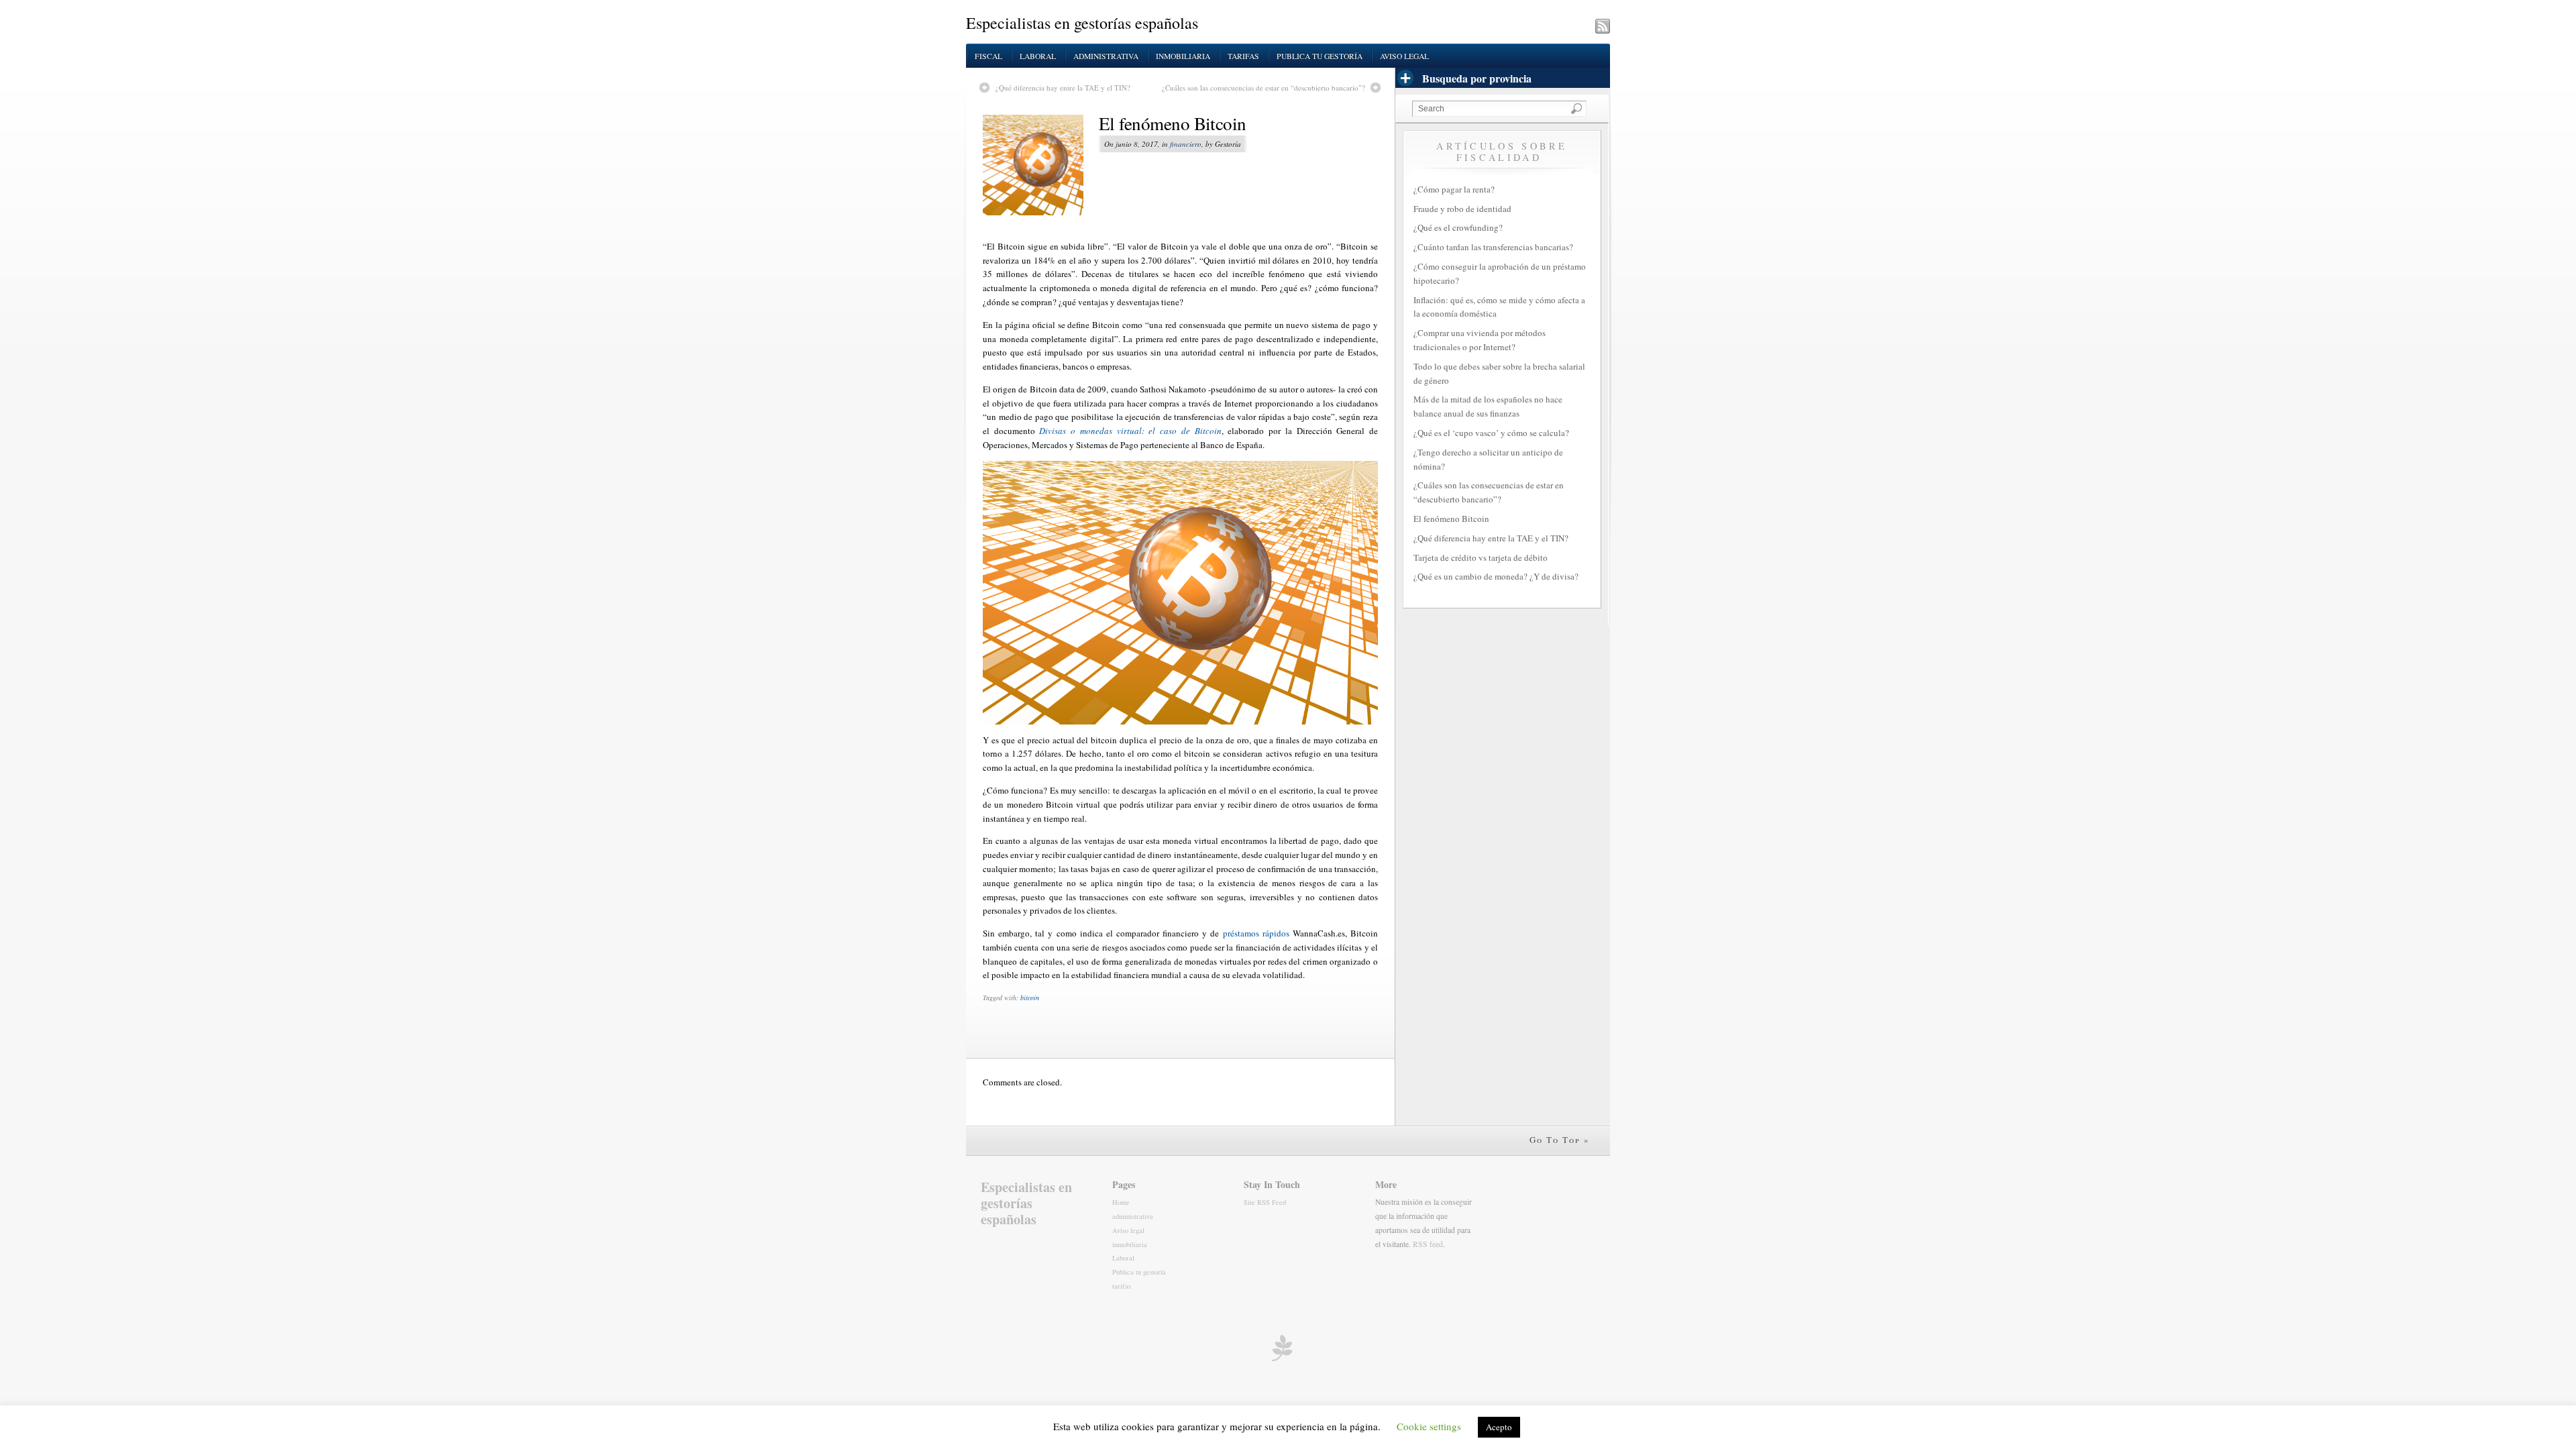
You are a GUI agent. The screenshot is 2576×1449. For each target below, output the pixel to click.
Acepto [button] (1499, 1427)
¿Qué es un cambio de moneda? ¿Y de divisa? (1496, 576)
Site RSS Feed (1265, 1202)
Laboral (1038, 56)
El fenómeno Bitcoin (1173, 123)
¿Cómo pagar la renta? (1454, 189)
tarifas (1243, 56)
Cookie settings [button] (1429, 1426)
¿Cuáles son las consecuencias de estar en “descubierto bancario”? (1264, 88)
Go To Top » (1560, 1140)
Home (1121, 1202)
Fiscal (988, 56)
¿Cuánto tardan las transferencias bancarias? (1493, 247)
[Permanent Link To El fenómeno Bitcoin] (1041, 165)
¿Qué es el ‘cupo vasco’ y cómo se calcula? (1491, 433)
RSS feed (1428, 1244)
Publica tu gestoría (1320, 56)
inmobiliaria (1183, 56)
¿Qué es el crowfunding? (1458, 227)
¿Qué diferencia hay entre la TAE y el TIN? (1063, 88)
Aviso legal (1404, 56)
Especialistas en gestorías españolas (1082, 23)
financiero (1186, 144)
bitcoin (1030, 998)
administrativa (1106, 56)
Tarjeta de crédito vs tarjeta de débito (1481, 557)
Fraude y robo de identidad (1462, 209)
